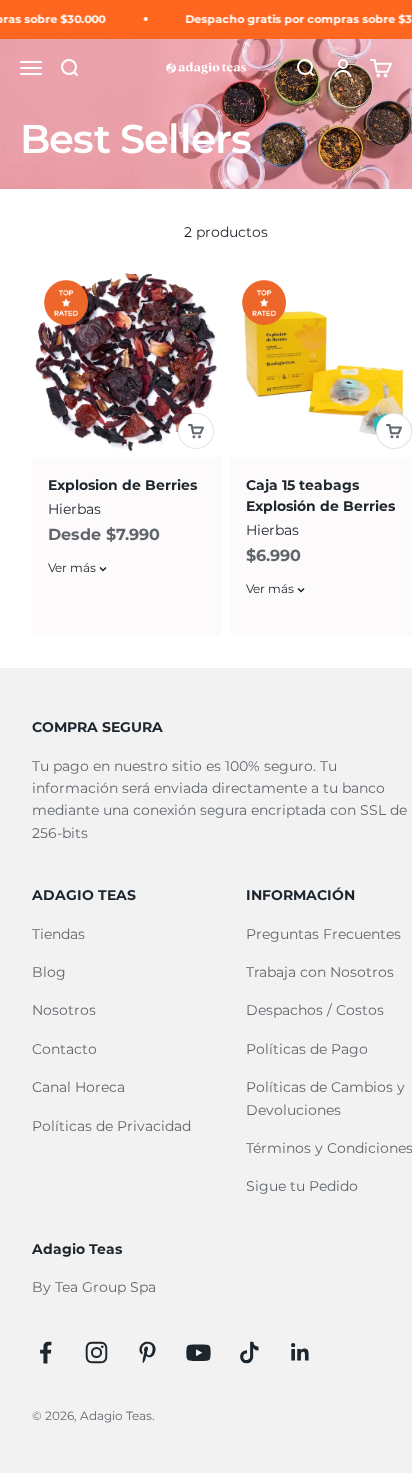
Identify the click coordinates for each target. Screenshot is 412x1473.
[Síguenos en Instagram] (96, 1352)
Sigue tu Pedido (302, 1186)
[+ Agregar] (196, 431)
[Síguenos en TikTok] (249, 1352)
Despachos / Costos (315, 1010)
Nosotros (64, 1010)
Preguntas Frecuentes (323, 934)
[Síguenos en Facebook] (45, 1352)
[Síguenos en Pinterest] (147, 1352)
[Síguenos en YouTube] (198, 1352)
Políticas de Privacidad (111, 1126)
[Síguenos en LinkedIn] (300, 1352)
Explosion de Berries (122, 485)
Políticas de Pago (307, 1049)
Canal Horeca (78, 1087)
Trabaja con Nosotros (320, 972)
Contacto (64, 1049)
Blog (49, 972)
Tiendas (58, 934)
